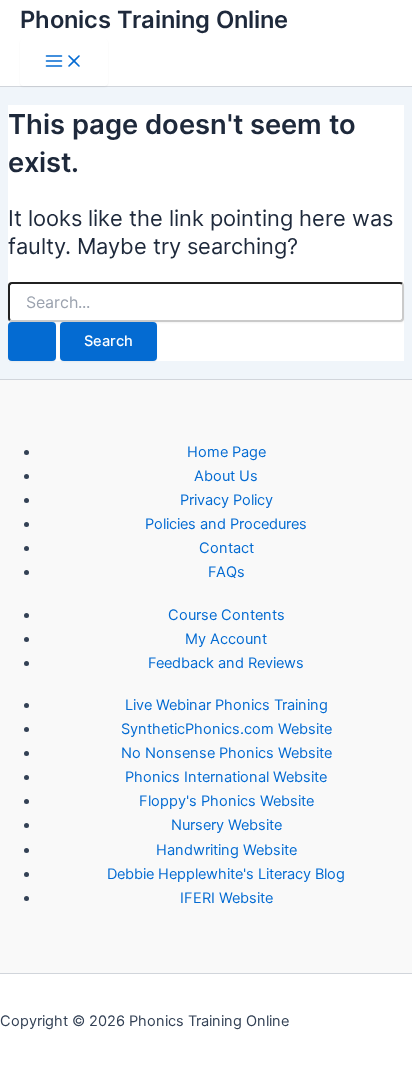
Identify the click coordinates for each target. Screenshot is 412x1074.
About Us (226, 476)
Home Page (226, 452)
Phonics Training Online (154, 19)
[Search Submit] (32, 341)
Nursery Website (226, 825)
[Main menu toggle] (64, 62)
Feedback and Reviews (226, 663)
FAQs (226, 572)
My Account (226, 639)
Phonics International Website (226, 777)
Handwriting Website (226, 850)
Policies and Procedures (226, 524)
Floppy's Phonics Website (226, 801)
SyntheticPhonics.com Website (226, 729)
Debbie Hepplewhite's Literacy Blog (226, 874)
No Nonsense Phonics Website (226, 753)
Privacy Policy (226, 500)
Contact (226, 548)
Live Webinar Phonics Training (226, 705)
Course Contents (226, 615)
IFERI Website (226, 898)
